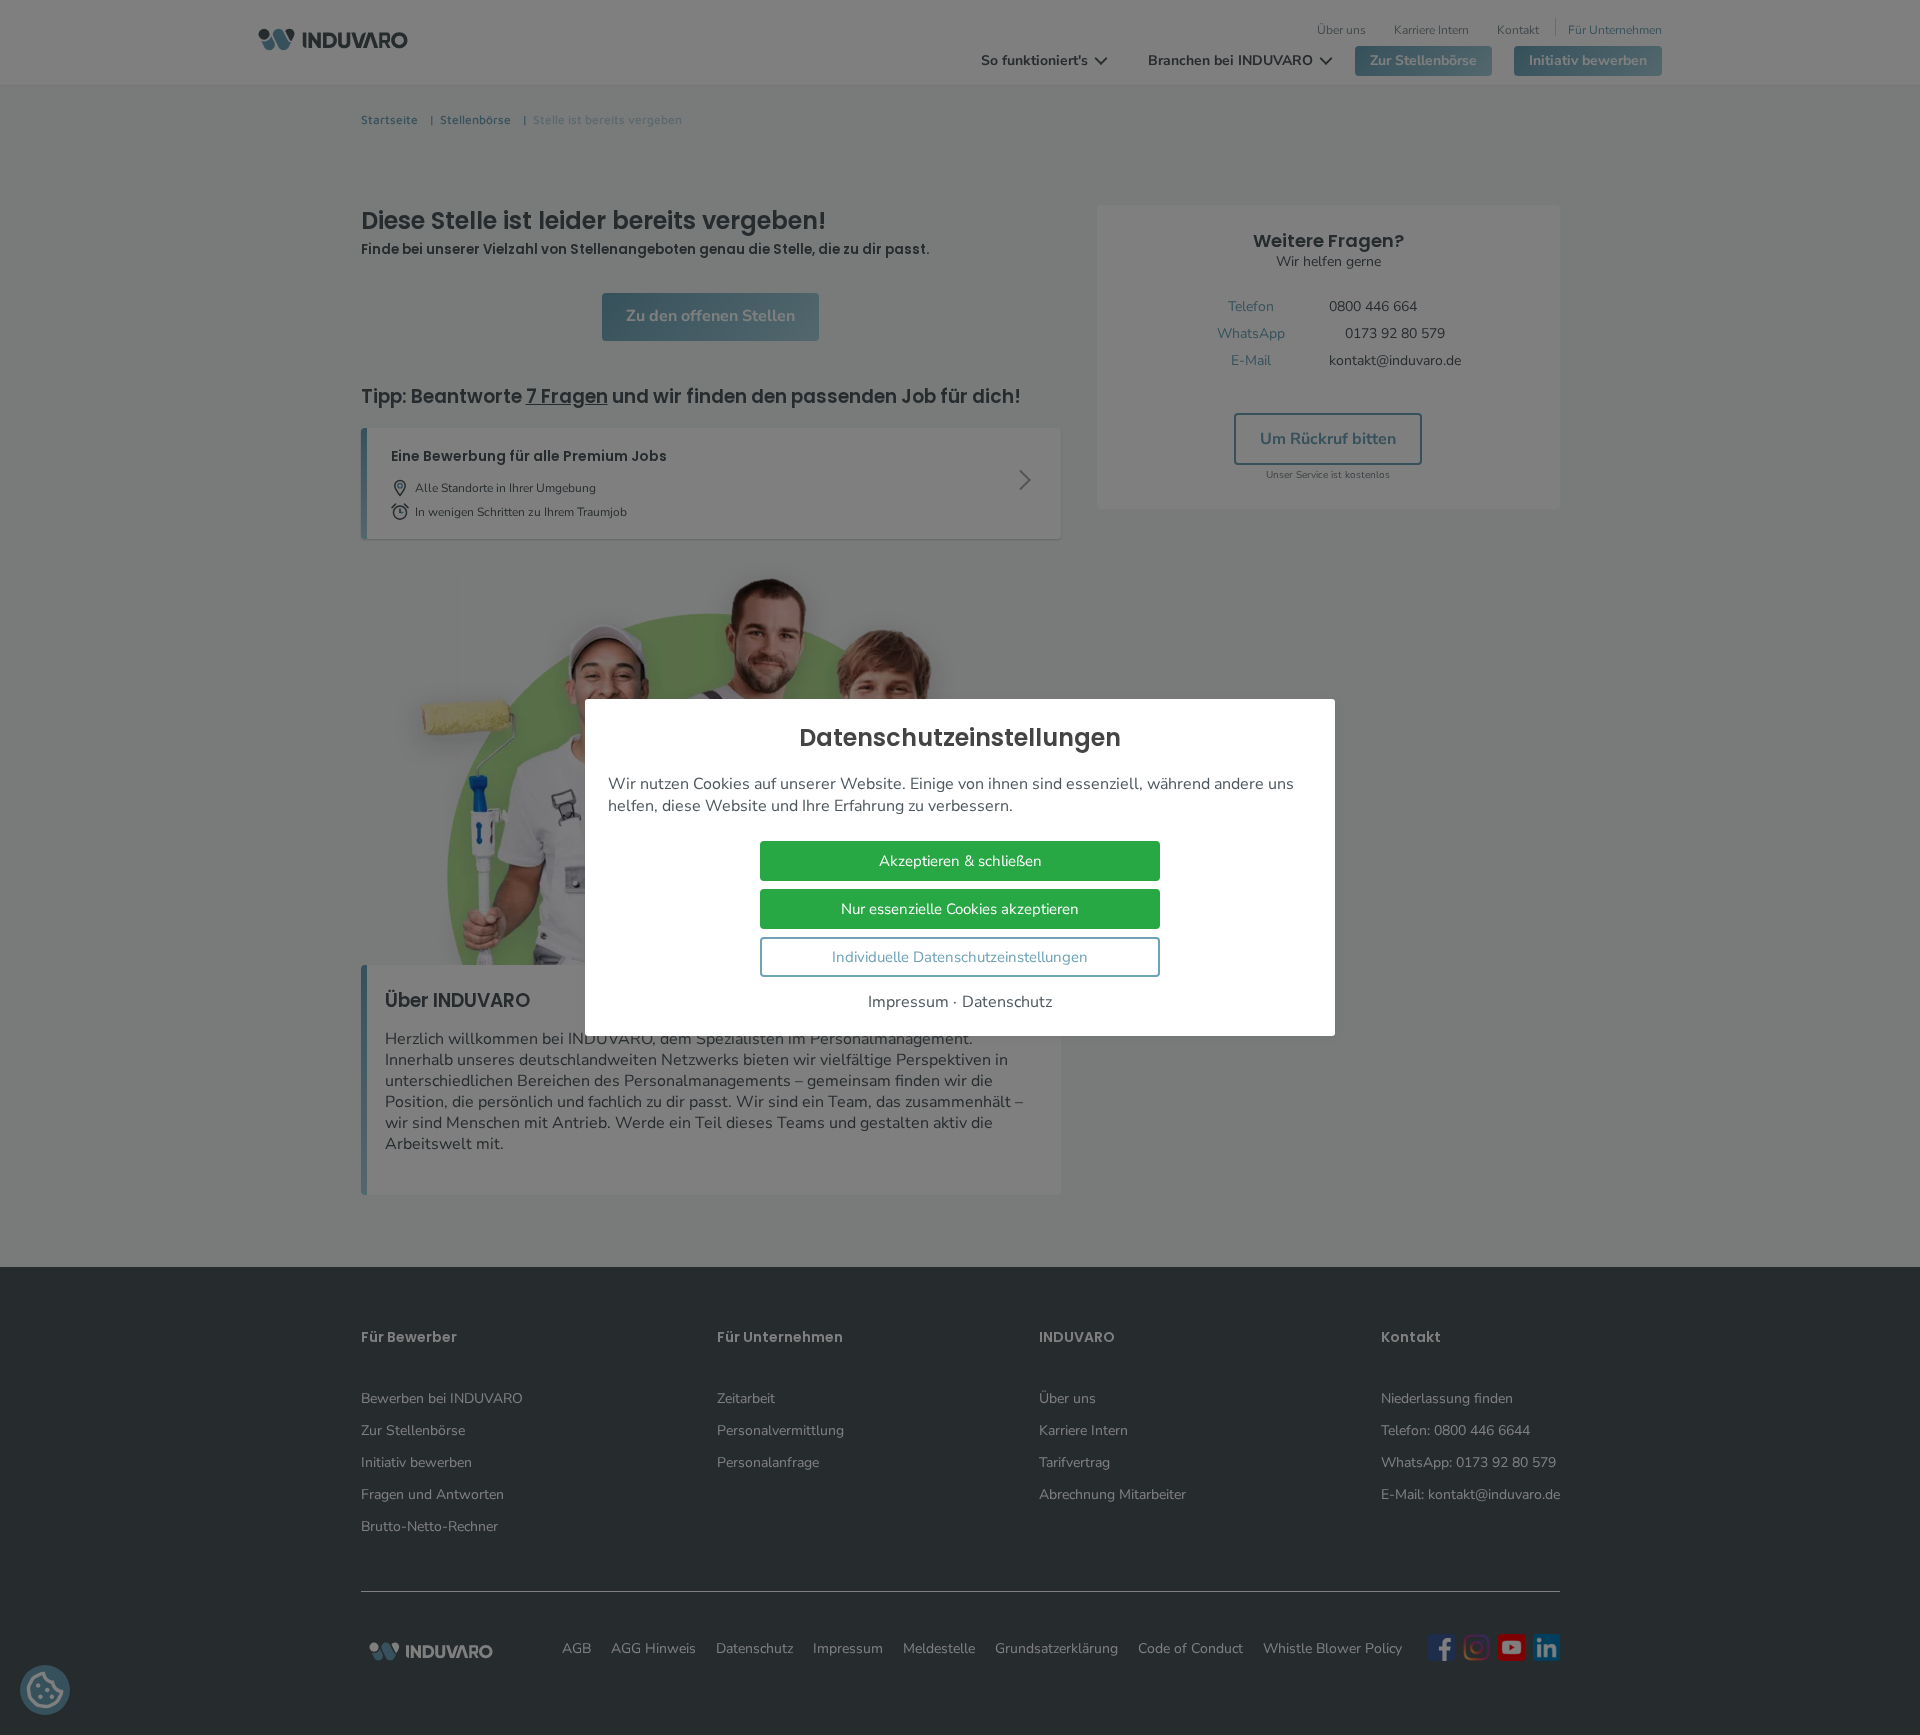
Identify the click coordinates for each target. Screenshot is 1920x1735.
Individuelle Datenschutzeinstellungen (960, 957)
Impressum (908, 1002)
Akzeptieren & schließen (960, 861)
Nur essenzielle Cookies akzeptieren (960, 909)
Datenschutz (1007, 1002)
